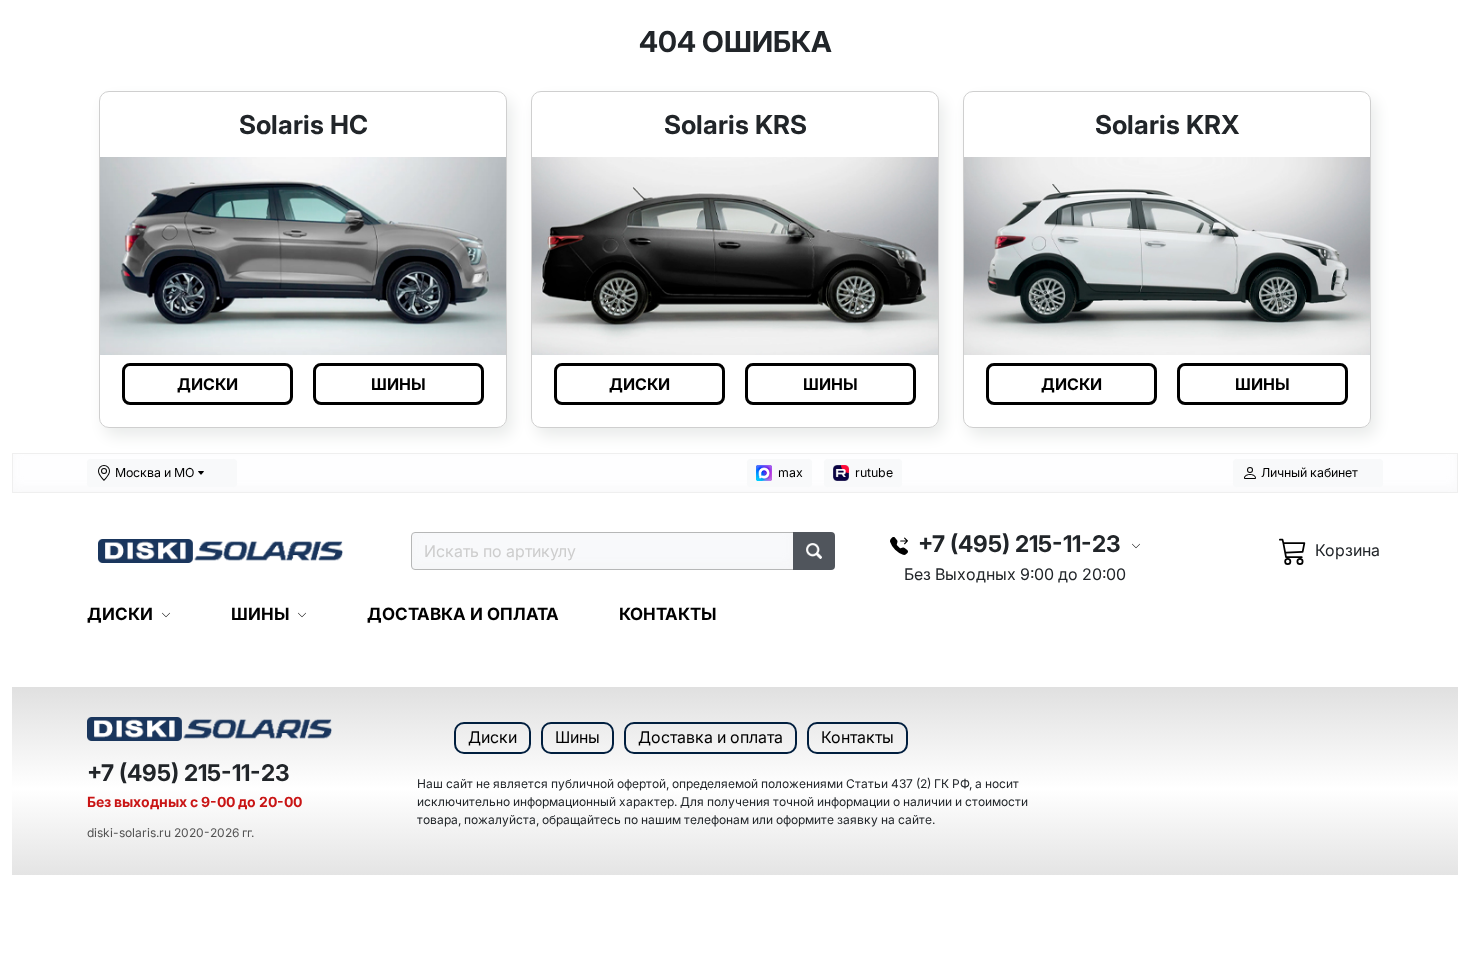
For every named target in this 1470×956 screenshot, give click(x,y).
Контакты (857, 737)
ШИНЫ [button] (260, 614)
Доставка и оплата (710, 737)
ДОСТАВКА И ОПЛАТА (463, 614)
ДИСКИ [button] (120, 614)
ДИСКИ (207, 384)
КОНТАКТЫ (667, 614)
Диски (492, 737)
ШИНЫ (398, 384)
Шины (577, 737)
